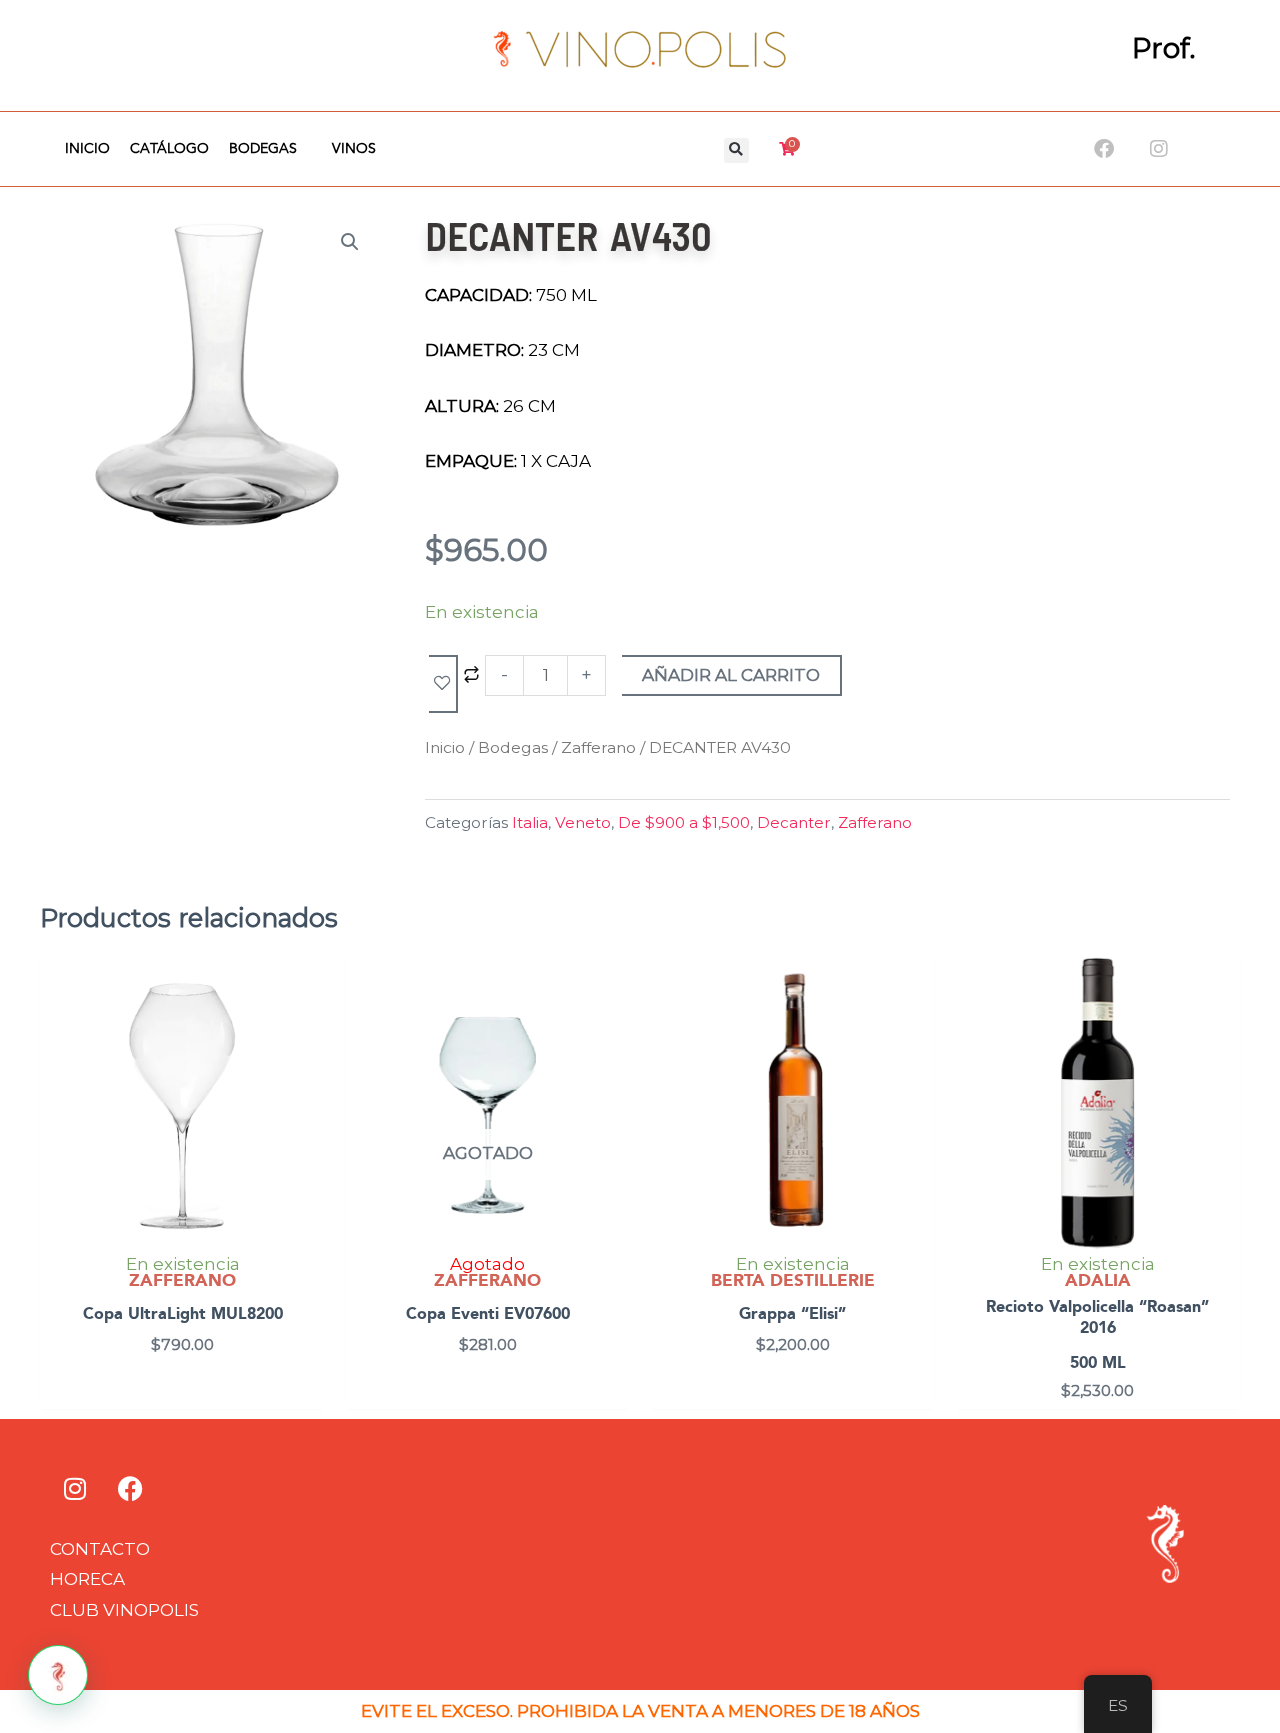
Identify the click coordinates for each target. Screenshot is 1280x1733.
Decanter (794, 822)
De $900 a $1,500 (684, 822)
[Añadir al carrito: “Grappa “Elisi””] (915, 1021)
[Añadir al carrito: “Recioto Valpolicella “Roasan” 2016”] (1220, 1021)
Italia (530, 822)
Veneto (583, 822)
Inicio (87, 149)
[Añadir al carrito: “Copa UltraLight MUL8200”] (305, 1021)
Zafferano (598, 747)
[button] (736, 150)
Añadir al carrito (731, 675)
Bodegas (263, 149)
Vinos (354, 149)
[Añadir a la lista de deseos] (443, 684)
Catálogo (169, 149)
